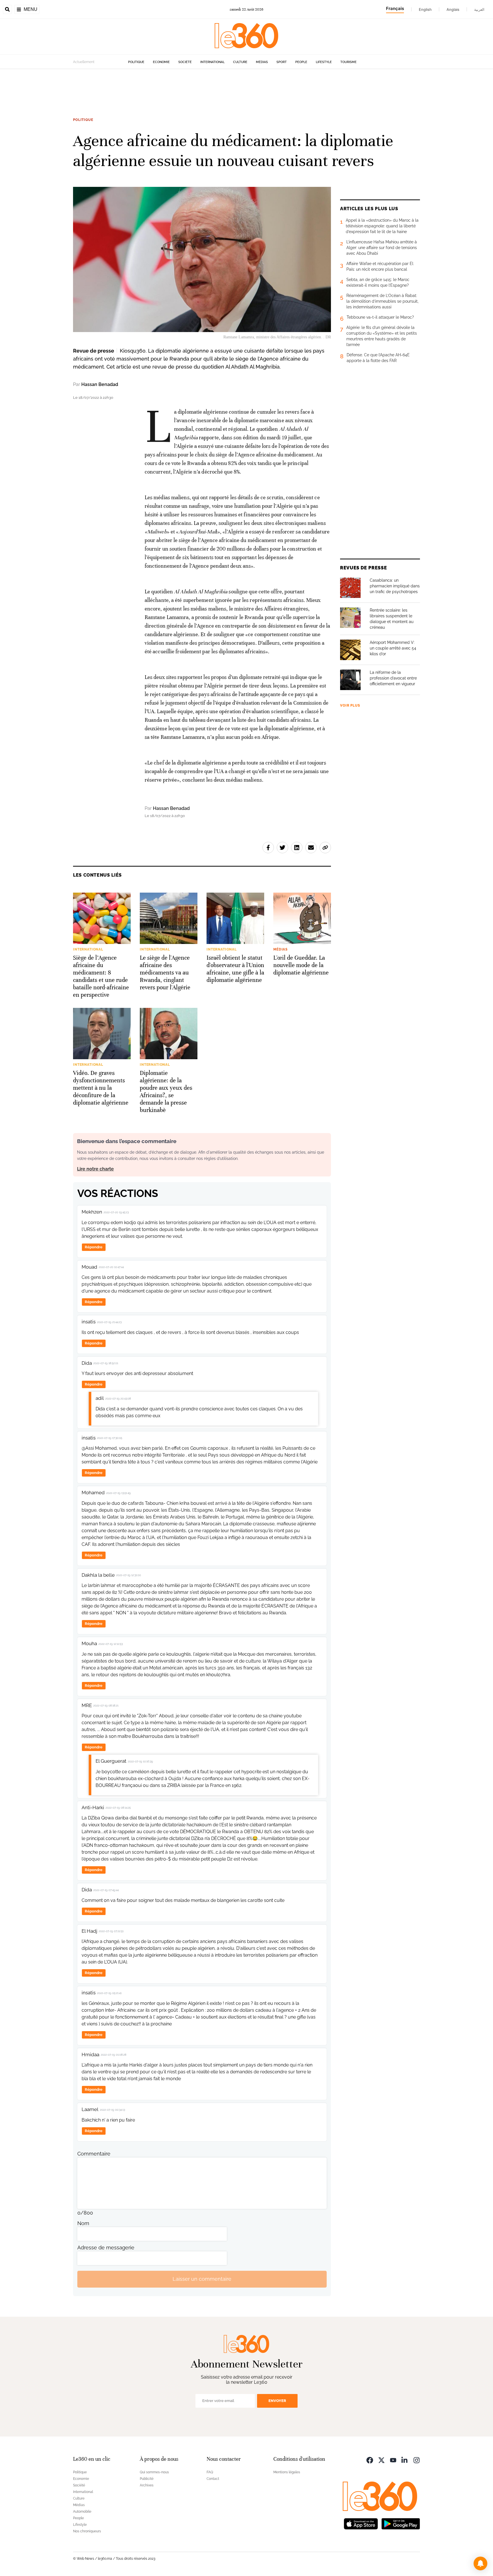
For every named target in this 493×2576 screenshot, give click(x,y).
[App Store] (361, 2523)
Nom (83, 2223)
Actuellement (84, 62)
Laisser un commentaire (202, 2279)
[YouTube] (393, 2460)
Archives (147, 2485)
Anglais (453, 9)
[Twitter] (381, 2460)
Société (185, 62)
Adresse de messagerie (106, 2248)
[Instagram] (417, 2460)
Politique (136, 62)
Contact (213, 2479)
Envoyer (277, 2401)
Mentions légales (287, 2472)
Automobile (82, 2512)
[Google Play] (401, 2523)
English (425, 9)
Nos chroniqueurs (87, 2531)
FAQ (210, 2472)
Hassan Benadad (100, 384)
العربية (479, 9)
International (212, 62)
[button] (480, 2563)
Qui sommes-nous (154, 2472)
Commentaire (94, 2154)
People (301, 62)
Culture (240, 62)
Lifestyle (324, 62)
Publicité (147, 2479)
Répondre (94, 1247)
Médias (262, 62)
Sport (282, 62)
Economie (161, 62)
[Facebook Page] (370, 2460)
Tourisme (348, 62)
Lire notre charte (95, 1169)
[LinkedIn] (405, 2460)
